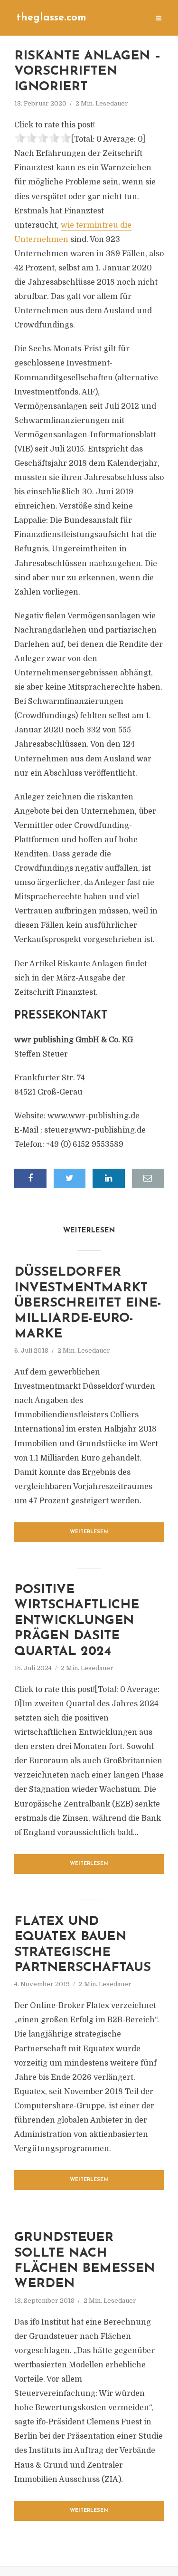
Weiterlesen (89, 1532)
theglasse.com (52, 18)
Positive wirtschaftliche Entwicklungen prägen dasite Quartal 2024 (77, 1621)
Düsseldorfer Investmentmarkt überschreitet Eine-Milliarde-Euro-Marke (88, 1303)
